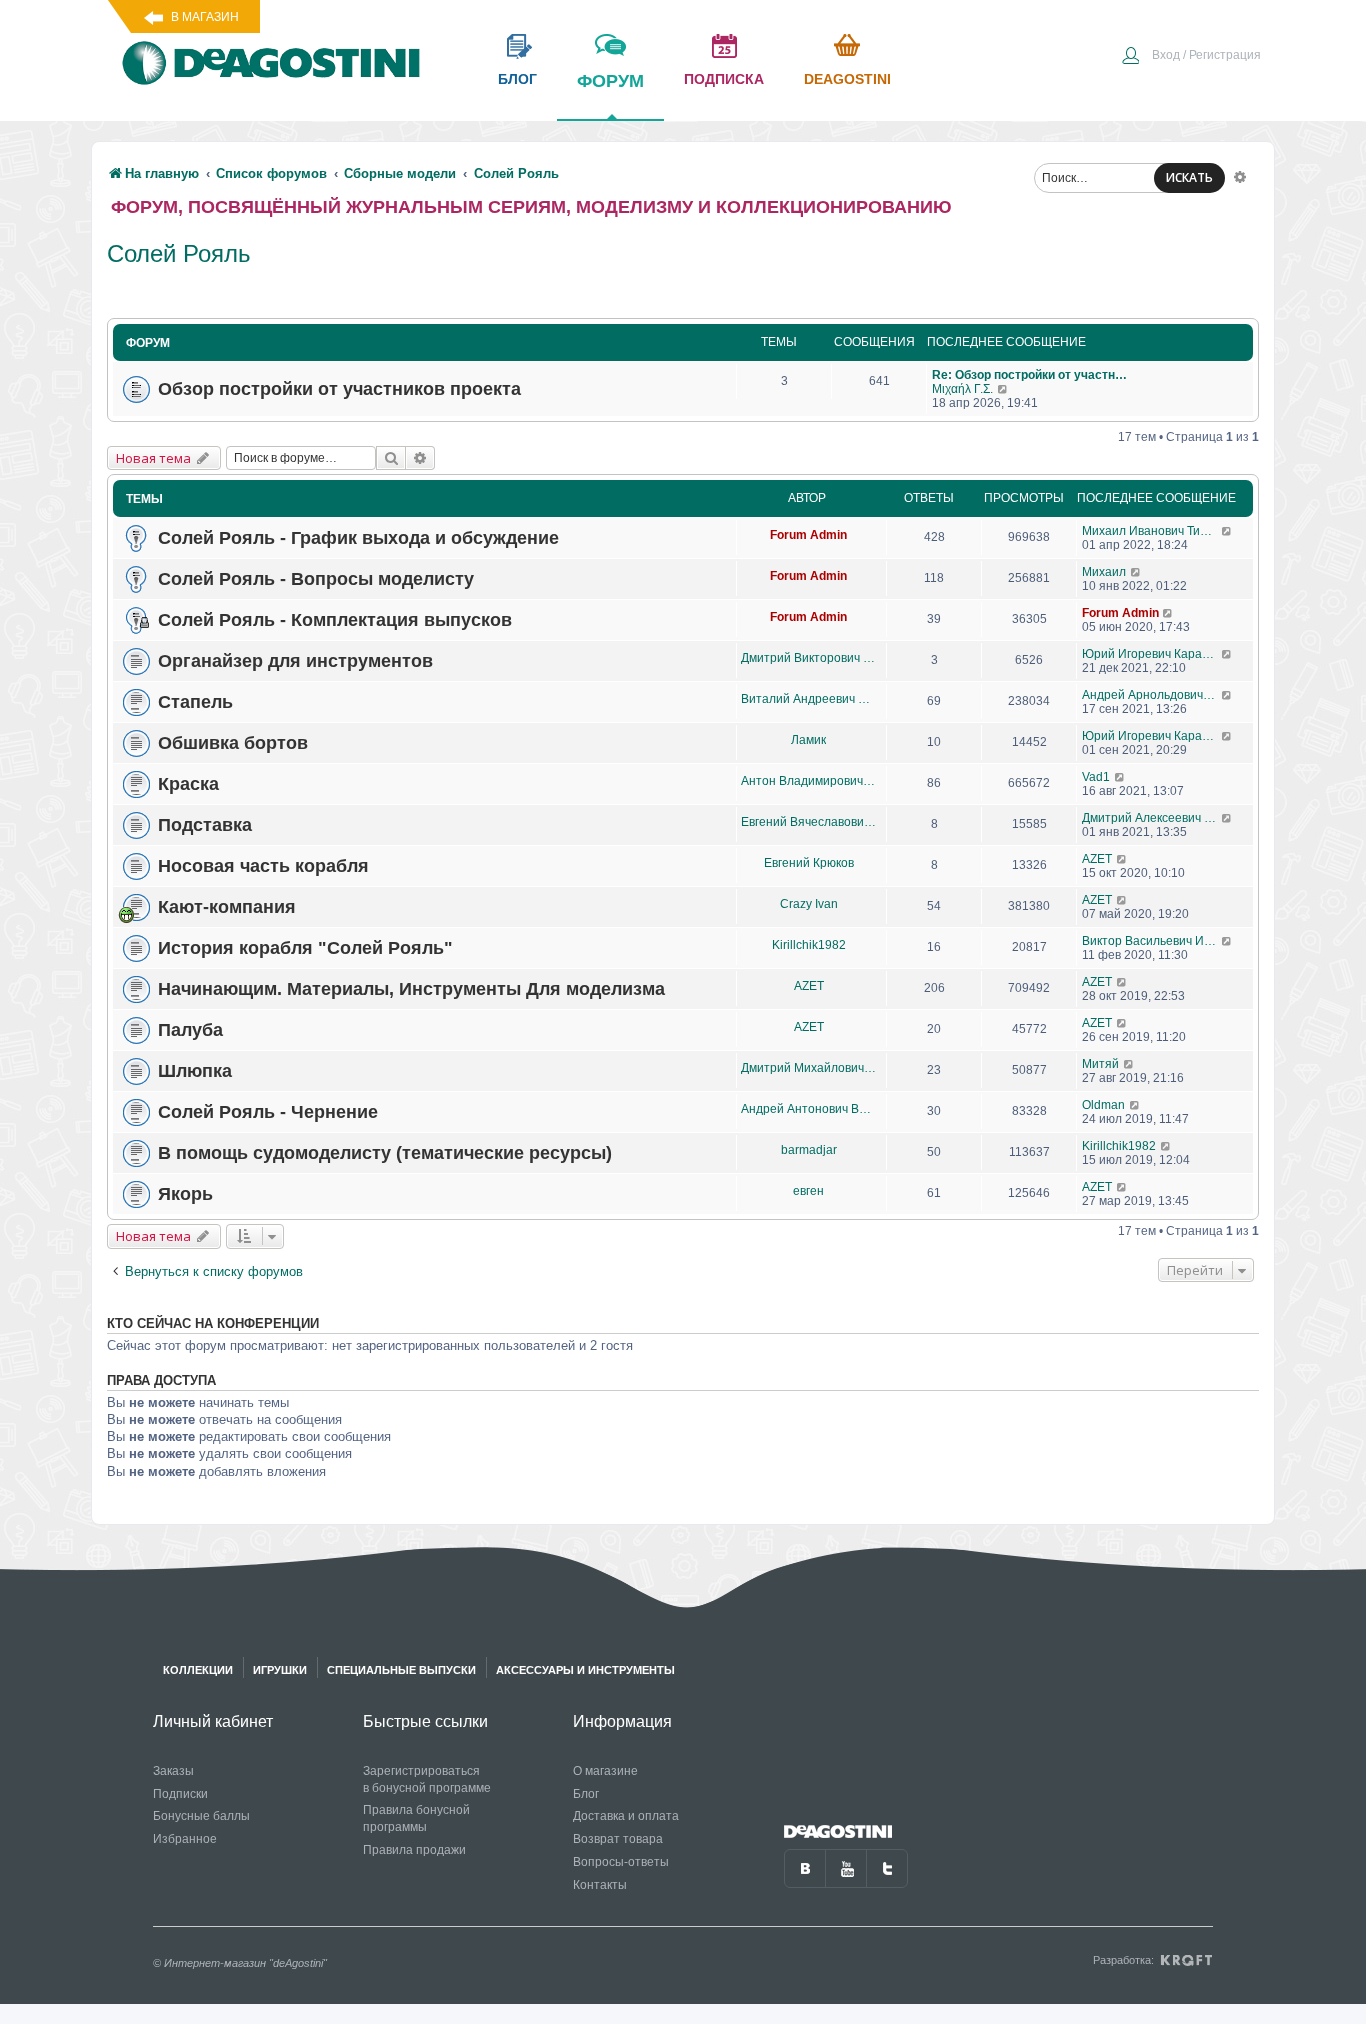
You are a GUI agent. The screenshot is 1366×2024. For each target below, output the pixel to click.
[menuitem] (1191, 57)
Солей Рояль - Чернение (268, 1112)
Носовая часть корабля (263, 866)
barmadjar (809, 1150)
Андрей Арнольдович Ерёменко (1151, 695)
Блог (586, 1794)
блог (517, 79)
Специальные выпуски (401, 1670)
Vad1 (1096, 777)
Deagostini (847, 79)
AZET (1097, 859)
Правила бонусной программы (416, 1818)
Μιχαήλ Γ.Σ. (962, 389)
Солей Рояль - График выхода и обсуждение (358, 538)
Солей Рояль (179, 253)
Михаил (1104, 572)
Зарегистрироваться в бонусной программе (427, 1779)
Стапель (195, 702)
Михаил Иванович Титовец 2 (1151, 531)
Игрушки (280, 1670)
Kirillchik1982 (809, 945)
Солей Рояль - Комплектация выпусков (335, 620)
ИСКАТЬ (1189, 177)
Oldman (1103, 1105)
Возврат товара (618, 1839)
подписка (724, 79)
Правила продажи (414, 1850)
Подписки (180, 1794)
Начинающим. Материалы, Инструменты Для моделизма (411, 989)
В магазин (205, 17)
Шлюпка (195, 1071)
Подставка (205, 825)
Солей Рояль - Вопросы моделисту (316, 579)
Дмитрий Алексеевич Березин (1151, 818)
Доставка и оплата (626, 1816)
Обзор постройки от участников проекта (339, 389)
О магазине (605, 1771)
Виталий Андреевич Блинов (808, 699)
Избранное (185, 1839)
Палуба (190, 1030)
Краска (188, 784)
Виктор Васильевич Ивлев (1151, 941)
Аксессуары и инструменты (585, 1670)
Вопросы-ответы (621, 1862)
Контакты (600, 1885)
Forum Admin (808, 535)
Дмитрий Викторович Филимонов (808, 658)
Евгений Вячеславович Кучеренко (808, 822)
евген (808, 1191)
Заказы (173, 1771)
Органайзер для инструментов (295, 661)
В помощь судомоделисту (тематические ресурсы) (385, 1153)
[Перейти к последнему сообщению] (1003, 389)
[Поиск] (391, 458)
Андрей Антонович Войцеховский (808, 1109)
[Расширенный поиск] (1240, 176)
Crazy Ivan (809, 904)
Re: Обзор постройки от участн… (1029, 375)
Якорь (185, 1194)
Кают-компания (227, 907)
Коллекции (198, 1670)
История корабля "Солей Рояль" (305, 948)
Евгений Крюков (809, 863)
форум (610, 81)
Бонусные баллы (201, 1816)
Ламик (808, 740)
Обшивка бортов (233, 743)
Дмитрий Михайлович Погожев (808, 1068)
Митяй (1100, 1064)
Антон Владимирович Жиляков (808, 781)
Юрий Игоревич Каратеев (1151, 654)
